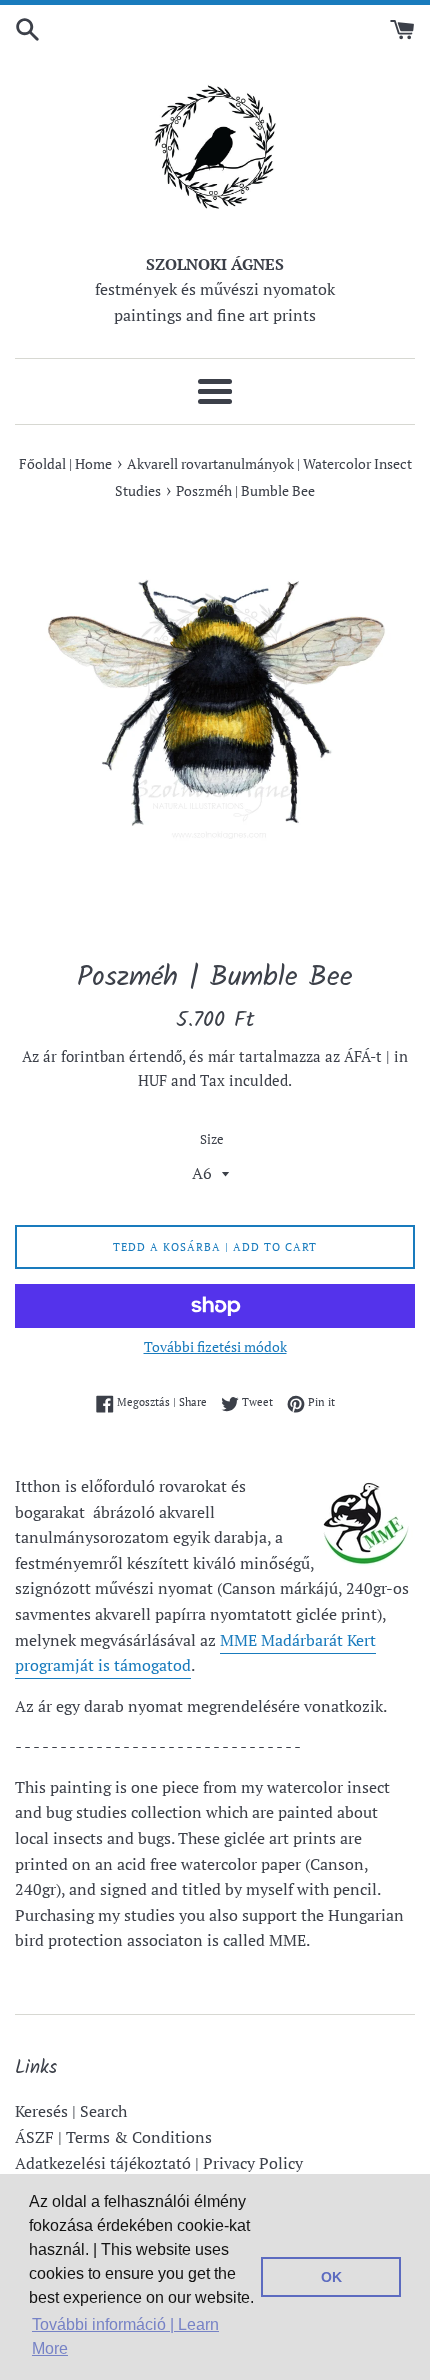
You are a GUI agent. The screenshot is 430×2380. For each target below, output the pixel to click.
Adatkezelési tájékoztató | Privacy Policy (159, 2163)
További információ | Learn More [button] (125, 2336)
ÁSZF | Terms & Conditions (113, 2137)
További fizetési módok (215, 1346)
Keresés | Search (71, 2111)
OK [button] (331, 2277)
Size (212, 1139)
